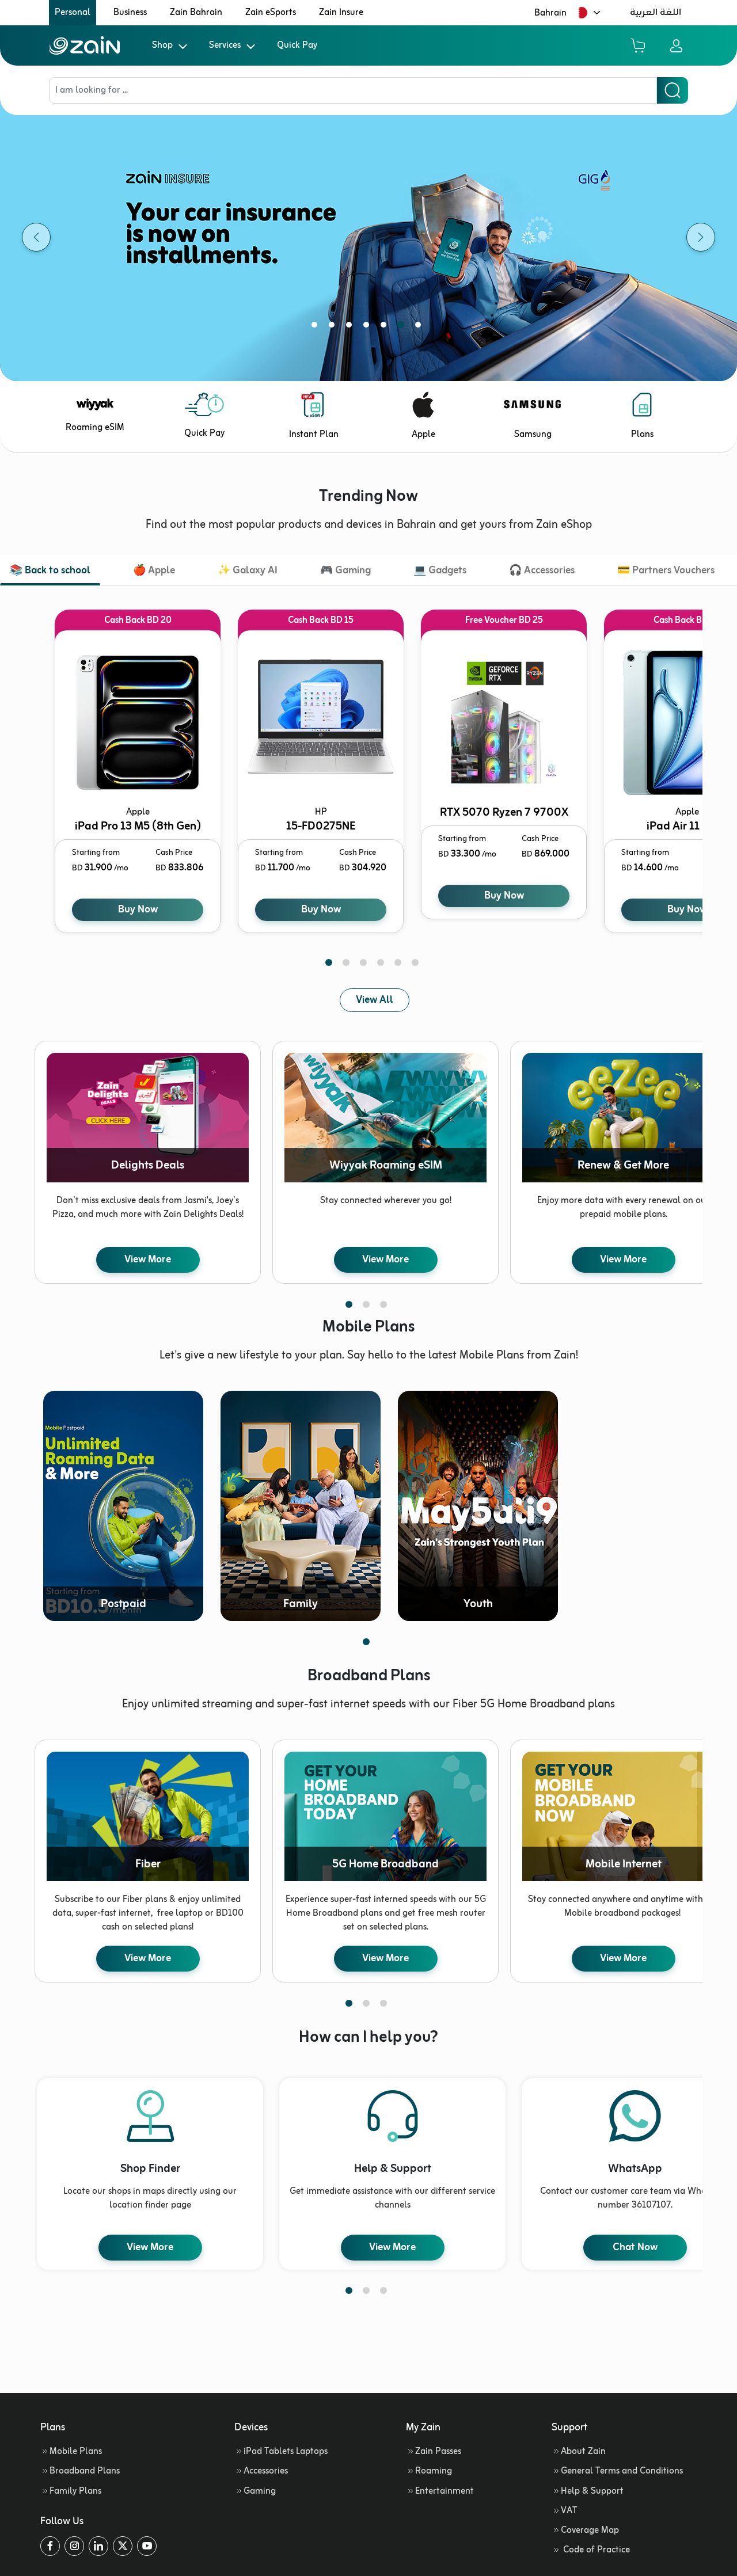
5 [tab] (386, 327)
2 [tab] (334, 327)
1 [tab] (317, 327)
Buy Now (138, 910)
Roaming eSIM (95, 428)
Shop (162, 45)
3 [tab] (351, 327)
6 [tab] (403, 327)
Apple (423, 435)
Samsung (533, 435)
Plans (642, 435)
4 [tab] (368, 327)
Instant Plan (314, 435)
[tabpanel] (368, 237)
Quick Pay (297, 45)
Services (225, 45)
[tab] (50, 572)
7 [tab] (420, 327)
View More (148, 1260)
